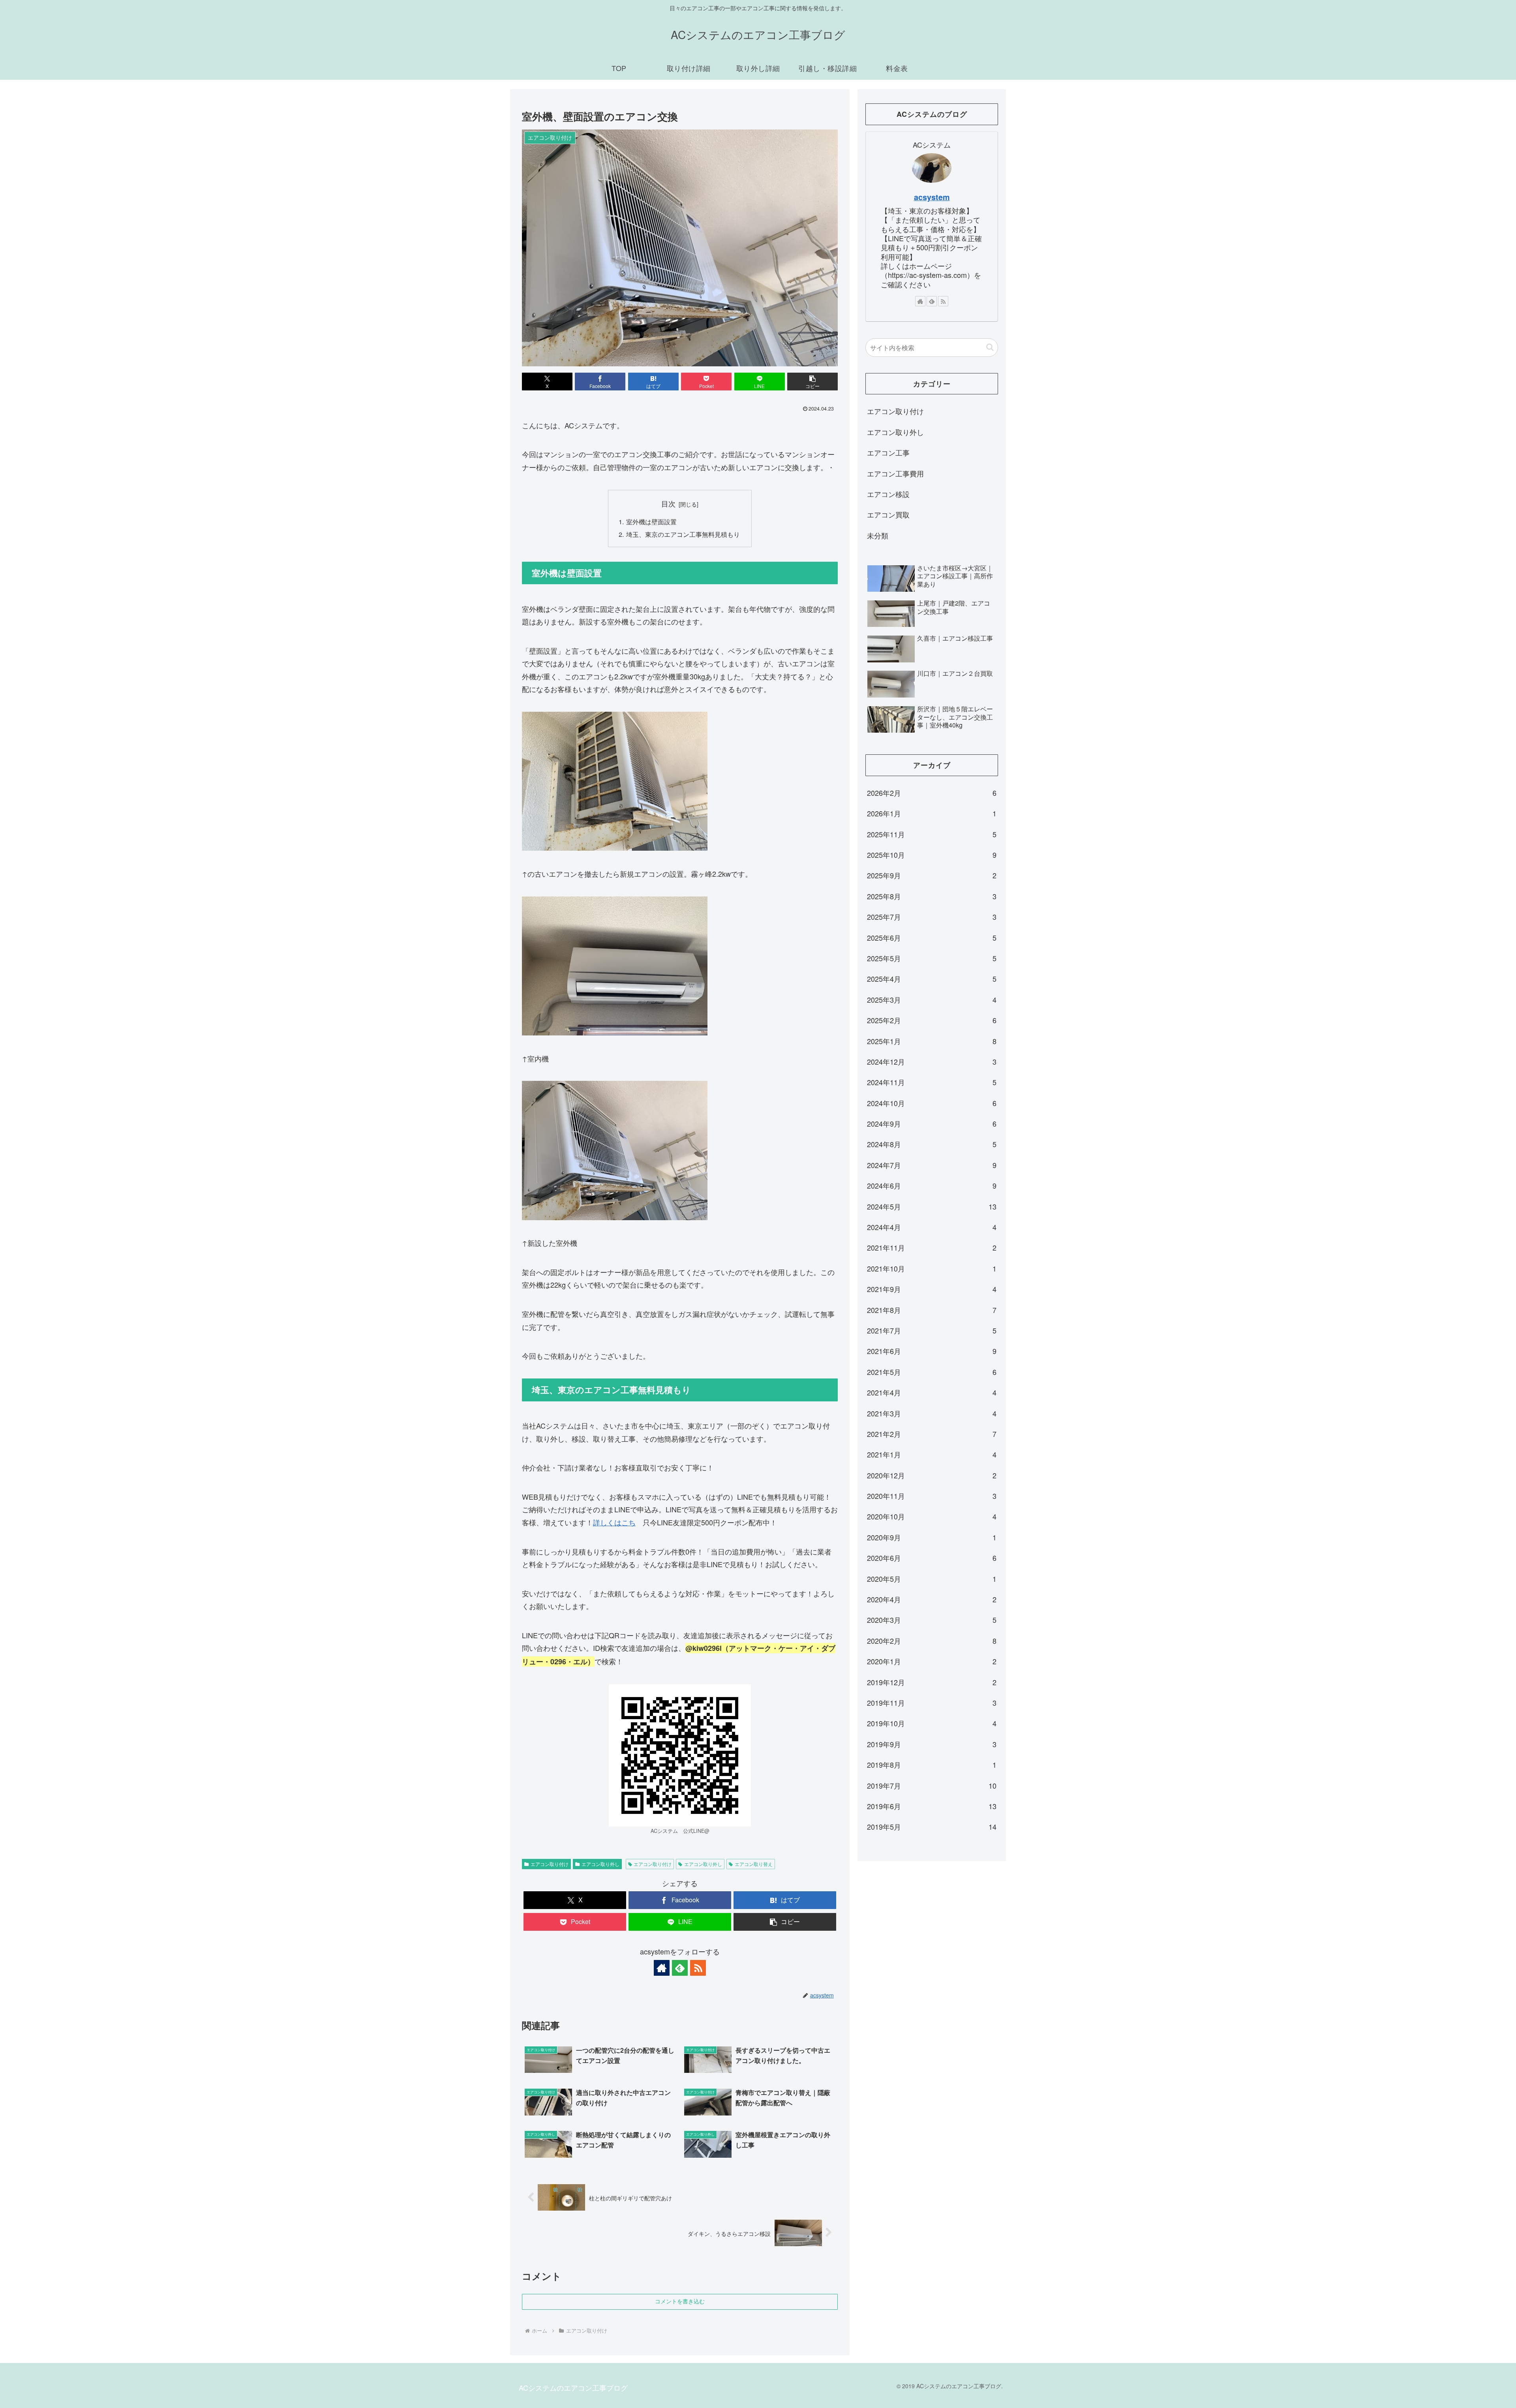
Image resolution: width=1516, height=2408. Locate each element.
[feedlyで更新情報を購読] (680, 1968)
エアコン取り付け (550, 1864)
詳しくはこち (614, 1522)
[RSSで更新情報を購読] (698, 1968)
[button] (812, 382)
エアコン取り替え (754, 1864)
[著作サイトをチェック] (662, 1968)
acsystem (932, 197)
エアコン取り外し (600, 1864)
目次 (668, 504)
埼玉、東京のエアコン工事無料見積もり (683, 534)
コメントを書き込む (680, 2301)
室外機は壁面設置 (651, 521)
